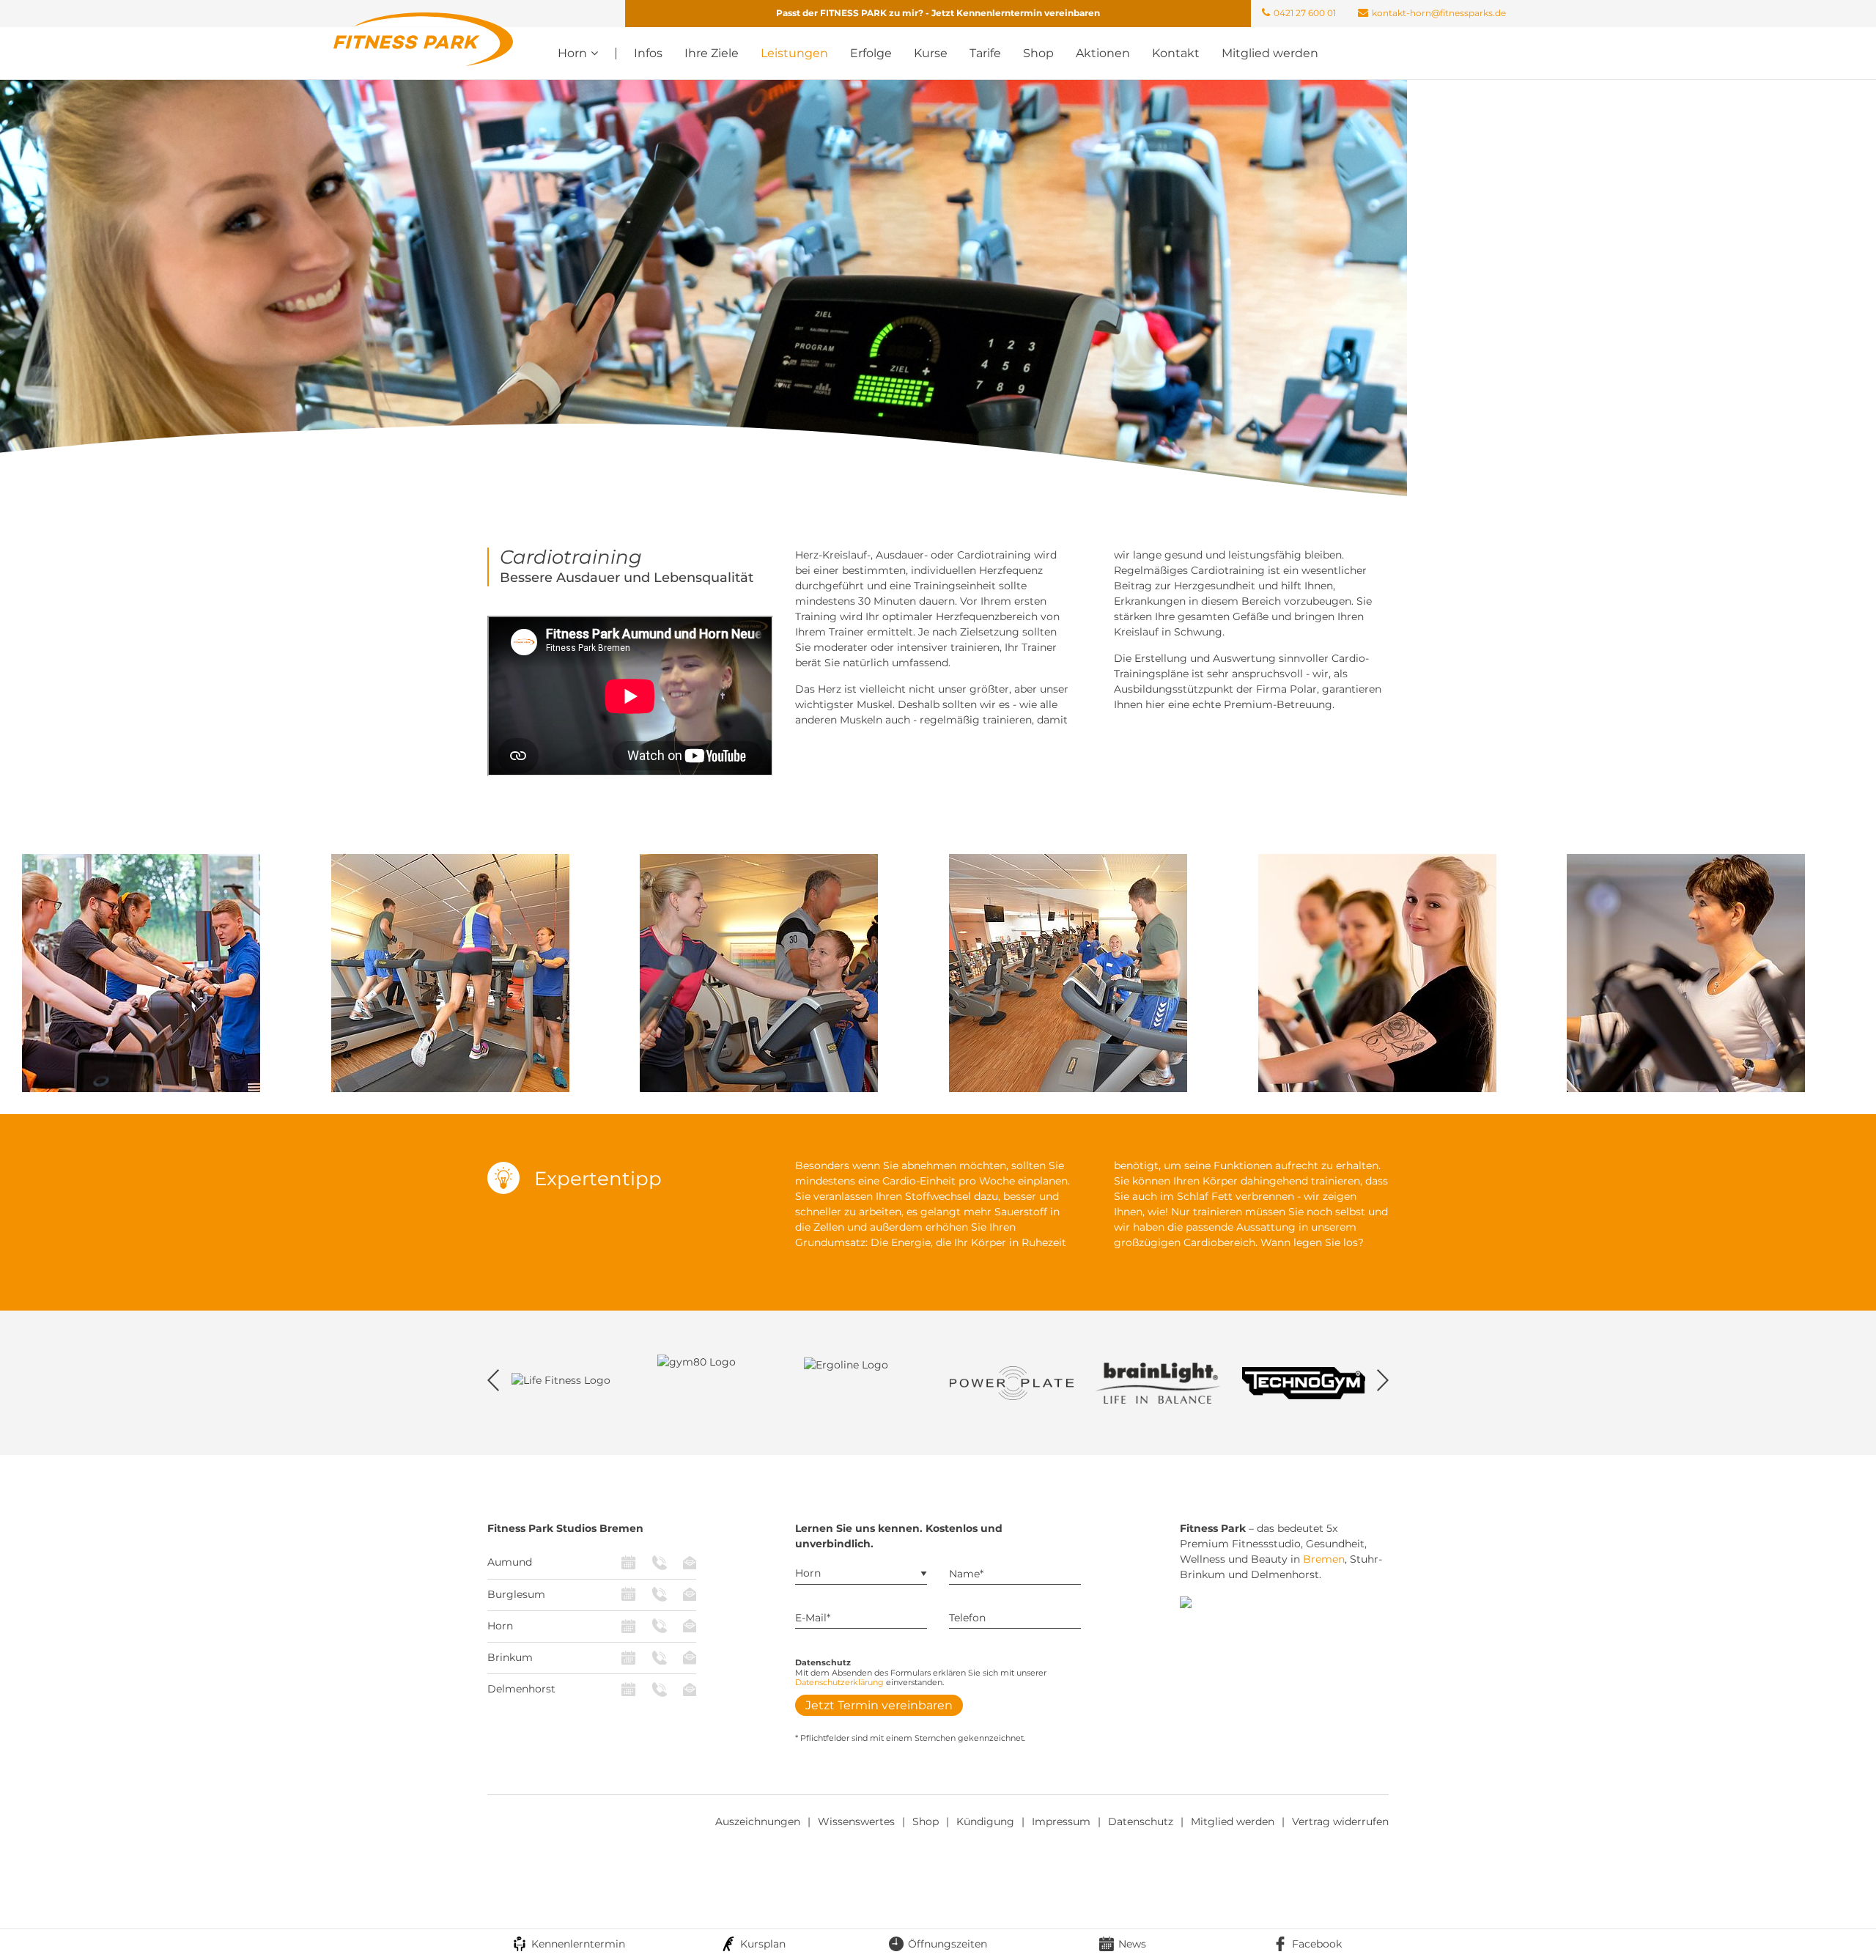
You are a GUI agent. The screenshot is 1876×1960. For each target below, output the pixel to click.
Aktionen (1103, 53)
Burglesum (516, 1594)
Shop (1038, 53)
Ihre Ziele (712, 53)
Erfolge (871, 53)
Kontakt (1176, 53)
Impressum (1061, 1821)
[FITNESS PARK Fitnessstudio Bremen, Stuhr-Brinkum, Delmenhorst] (423, 38)
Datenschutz (1141, 1821)
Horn (500, 1626)
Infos (648, 53)
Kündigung (985, 1821)
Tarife (985, 53)
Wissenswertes (856, 1821)
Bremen (1324, 1559)
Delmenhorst (521, 1689)
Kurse (931, 53)
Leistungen (794, 53)
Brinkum (510, 1657)
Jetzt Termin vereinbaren (879, 1705)
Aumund (510, 1562)
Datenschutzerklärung (839, 1682)
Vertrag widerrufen (1340, 1821)
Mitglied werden (1270, 53)
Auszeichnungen (758, 1821)
